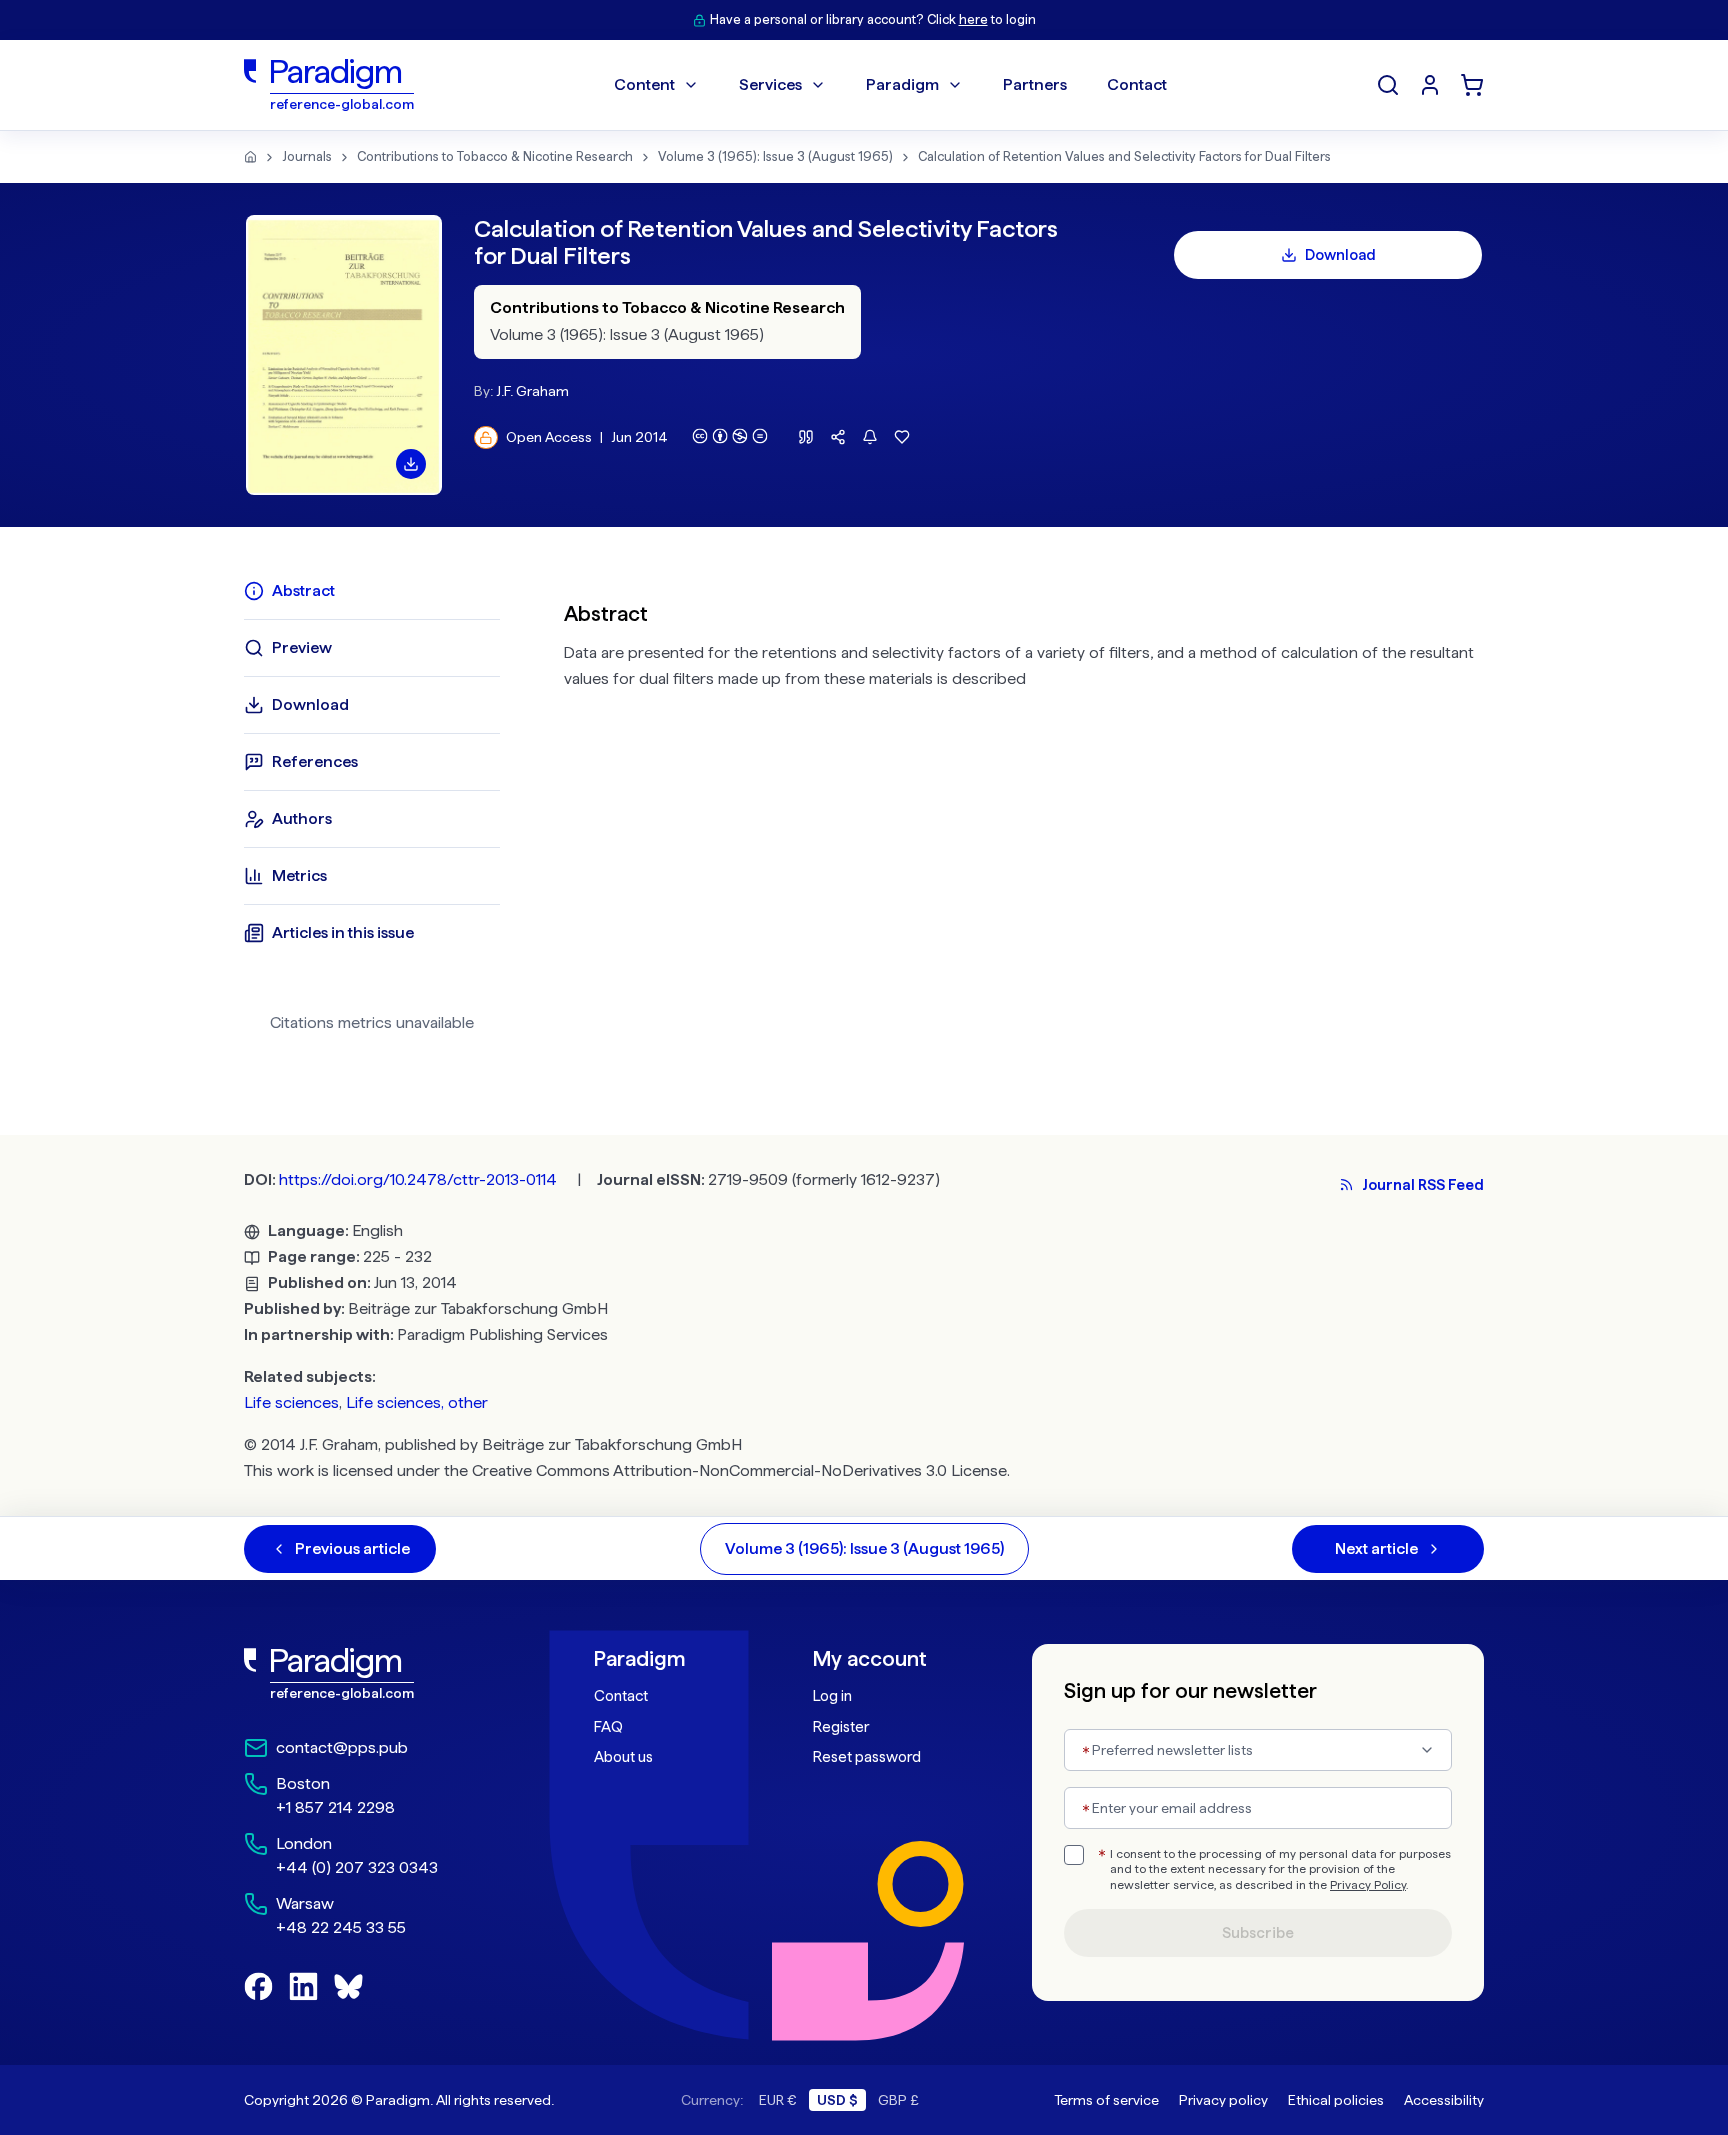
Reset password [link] (867, 1757)
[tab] (372, 591)
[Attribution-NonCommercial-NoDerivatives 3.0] (730, 436)
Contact (621, 1696)
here (973, 19)
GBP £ (898, 2100)
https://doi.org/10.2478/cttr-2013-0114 (418, 1179)
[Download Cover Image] (411, 464)
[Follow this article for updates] (870, 437)
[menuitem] (1430, 85)
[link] (375, 1674)
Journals (307, 156)
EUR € (778, 2100)
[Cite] (806, 437)
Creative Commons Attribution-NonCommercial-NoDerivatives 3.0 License (739, 1470)
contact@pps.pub (342, 1747)
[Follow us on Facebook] (258, 1986)
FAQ (608, 1727)
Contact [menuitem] (1137, 84)
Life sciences (291, 1402)
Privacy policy (1223, 2100)
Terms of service (1106, 2100)
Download (1340, 255)
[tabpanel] (1024, 814)
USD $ (837, 2100)
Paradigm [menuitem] (902, 84)
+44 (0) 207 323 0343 (357, 1867)
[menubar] (890, 85)
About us (623, 1757)
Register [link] (841, 1727)
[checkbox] (1074, 1855)
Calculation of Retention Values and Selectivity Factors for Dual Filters (1124, 156)
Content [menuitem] (644, 84)
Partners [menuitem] (1035, 84)
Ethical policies (1336, 2100)
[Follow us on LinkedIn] (303, 1986)
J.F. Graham (532, 391)
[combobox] (1258, 1750)
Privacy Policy (1368, 1885)
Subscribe (1258, 1933)
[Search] (1388, 85)
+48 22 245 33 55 (341, 1927)
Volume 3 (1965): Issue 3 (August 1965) (775, 156)
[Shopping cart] (1472, 85)
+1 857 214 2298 (335, 1807)
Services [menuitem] (770, 84)
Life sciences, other (417, 1402)
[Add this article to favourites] (902, 437)
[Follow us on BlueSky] (348, 1986)
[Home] (250, 157)
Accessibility (1444, 2100)
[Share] (838, 437)
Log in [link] (832, 1696)
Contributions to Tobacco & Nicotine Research (495, 156)
